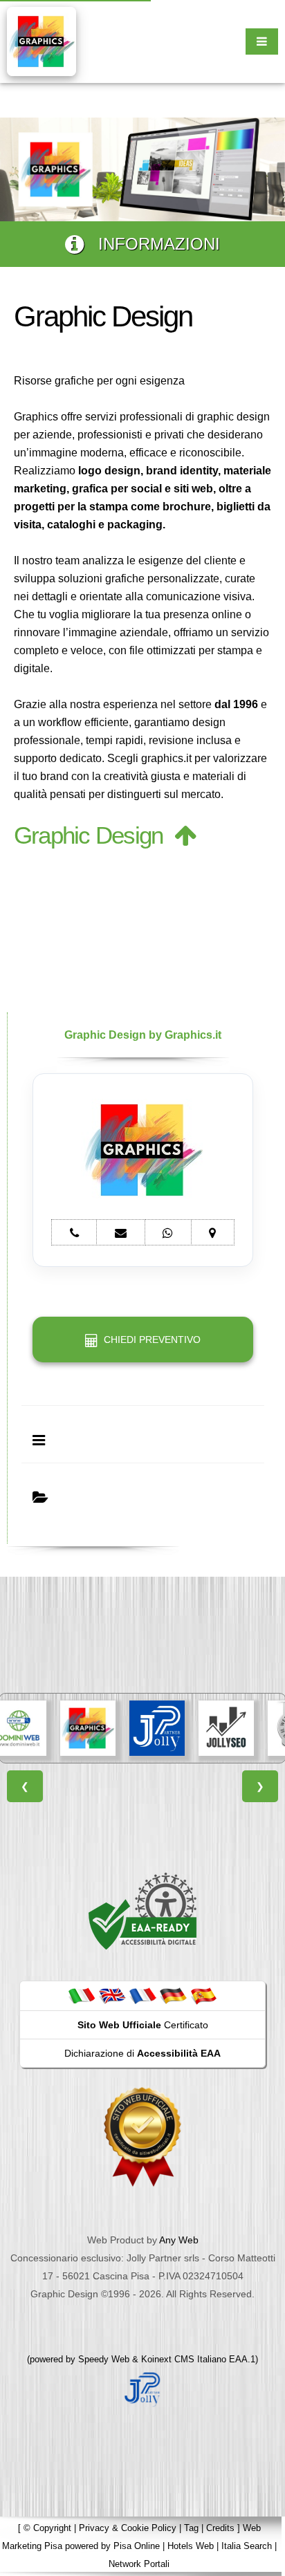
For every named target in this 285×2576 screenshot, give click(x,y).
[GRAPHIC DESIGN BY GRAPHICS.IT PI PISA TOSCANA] (88, 1728)
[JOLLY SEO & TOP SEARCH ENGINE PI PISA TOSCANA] (226, 1728)
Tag (191, 2528)
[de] (173, 1995)
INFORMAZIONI (152, 244)
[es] (203, 1995)
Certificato (143, 2025)
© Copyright (47, 2528)
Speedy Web (104, 2359)
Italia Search (247, 2546)
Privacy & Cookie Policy (128, 2528)
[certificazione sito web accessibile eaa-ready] (142, 1911)
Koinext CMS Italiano (185, 2359)
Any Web (179, 2240)
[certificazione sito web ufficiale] (142, 2136)
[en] (112, 1995)
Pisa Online (137, 2546)
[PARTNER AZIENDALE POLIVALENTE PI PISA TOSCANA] (157, 1728)
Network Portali (139, 2564)
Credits (220, 2528)
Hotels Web (191, 2546)
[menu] (262, 41)
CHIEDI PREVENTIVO (149, 1340)
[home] (42, 40)
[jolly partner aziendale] (142, 2389)
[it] (82, 1995)
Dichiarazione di (142, 2053)
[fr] (142, 1995)
